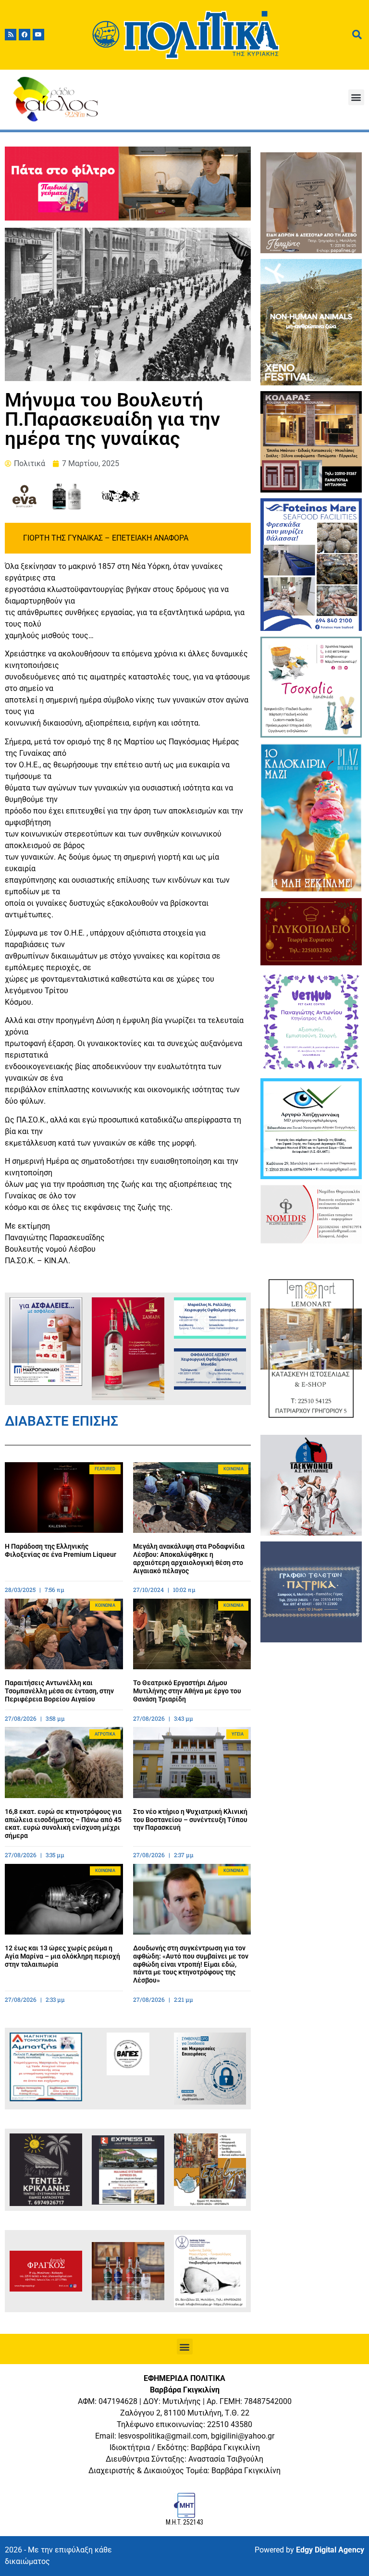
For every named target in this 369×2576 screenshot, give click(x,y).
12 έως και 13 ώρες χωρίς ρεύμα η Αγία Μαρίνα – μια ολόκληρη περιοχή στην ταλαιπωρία (62, 1956)
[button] (356, 97)
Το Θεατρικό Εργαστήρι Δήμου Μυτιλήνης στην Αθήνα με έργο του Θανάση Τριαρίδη (187, 1691)
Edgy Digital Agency (330, 2550)
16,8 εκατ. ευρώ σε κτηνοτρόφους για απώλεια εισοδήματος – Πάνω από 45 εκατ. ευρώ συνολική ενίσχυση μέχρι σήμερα (63, 1824)
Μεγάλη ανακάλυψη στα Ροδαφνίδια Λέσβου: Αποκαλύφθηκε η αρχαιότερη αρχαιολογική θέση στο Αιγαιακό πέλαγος (189, 1558)
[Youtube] (38, 35)
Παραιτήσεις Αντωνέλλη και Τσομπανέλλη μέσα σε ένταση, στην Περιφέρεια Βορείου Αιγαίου (59, 1691)
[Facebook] (25, 35)
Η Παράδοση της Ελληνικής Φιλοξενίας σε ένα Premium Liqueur (61, 1550)
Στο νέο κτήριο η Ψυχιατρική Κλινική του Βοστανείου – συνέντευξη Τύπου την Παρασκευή (190, 1820)
